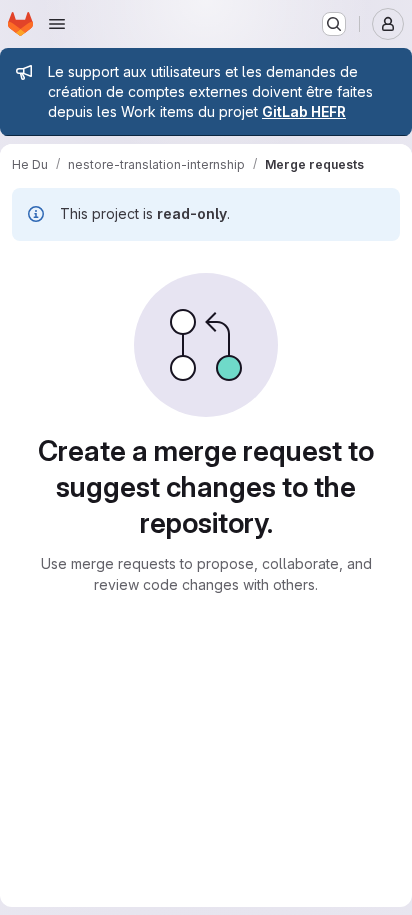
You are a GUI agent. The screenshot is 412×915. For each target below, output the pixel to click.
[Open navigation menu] (57, 24)
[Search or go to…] (334, 24)
